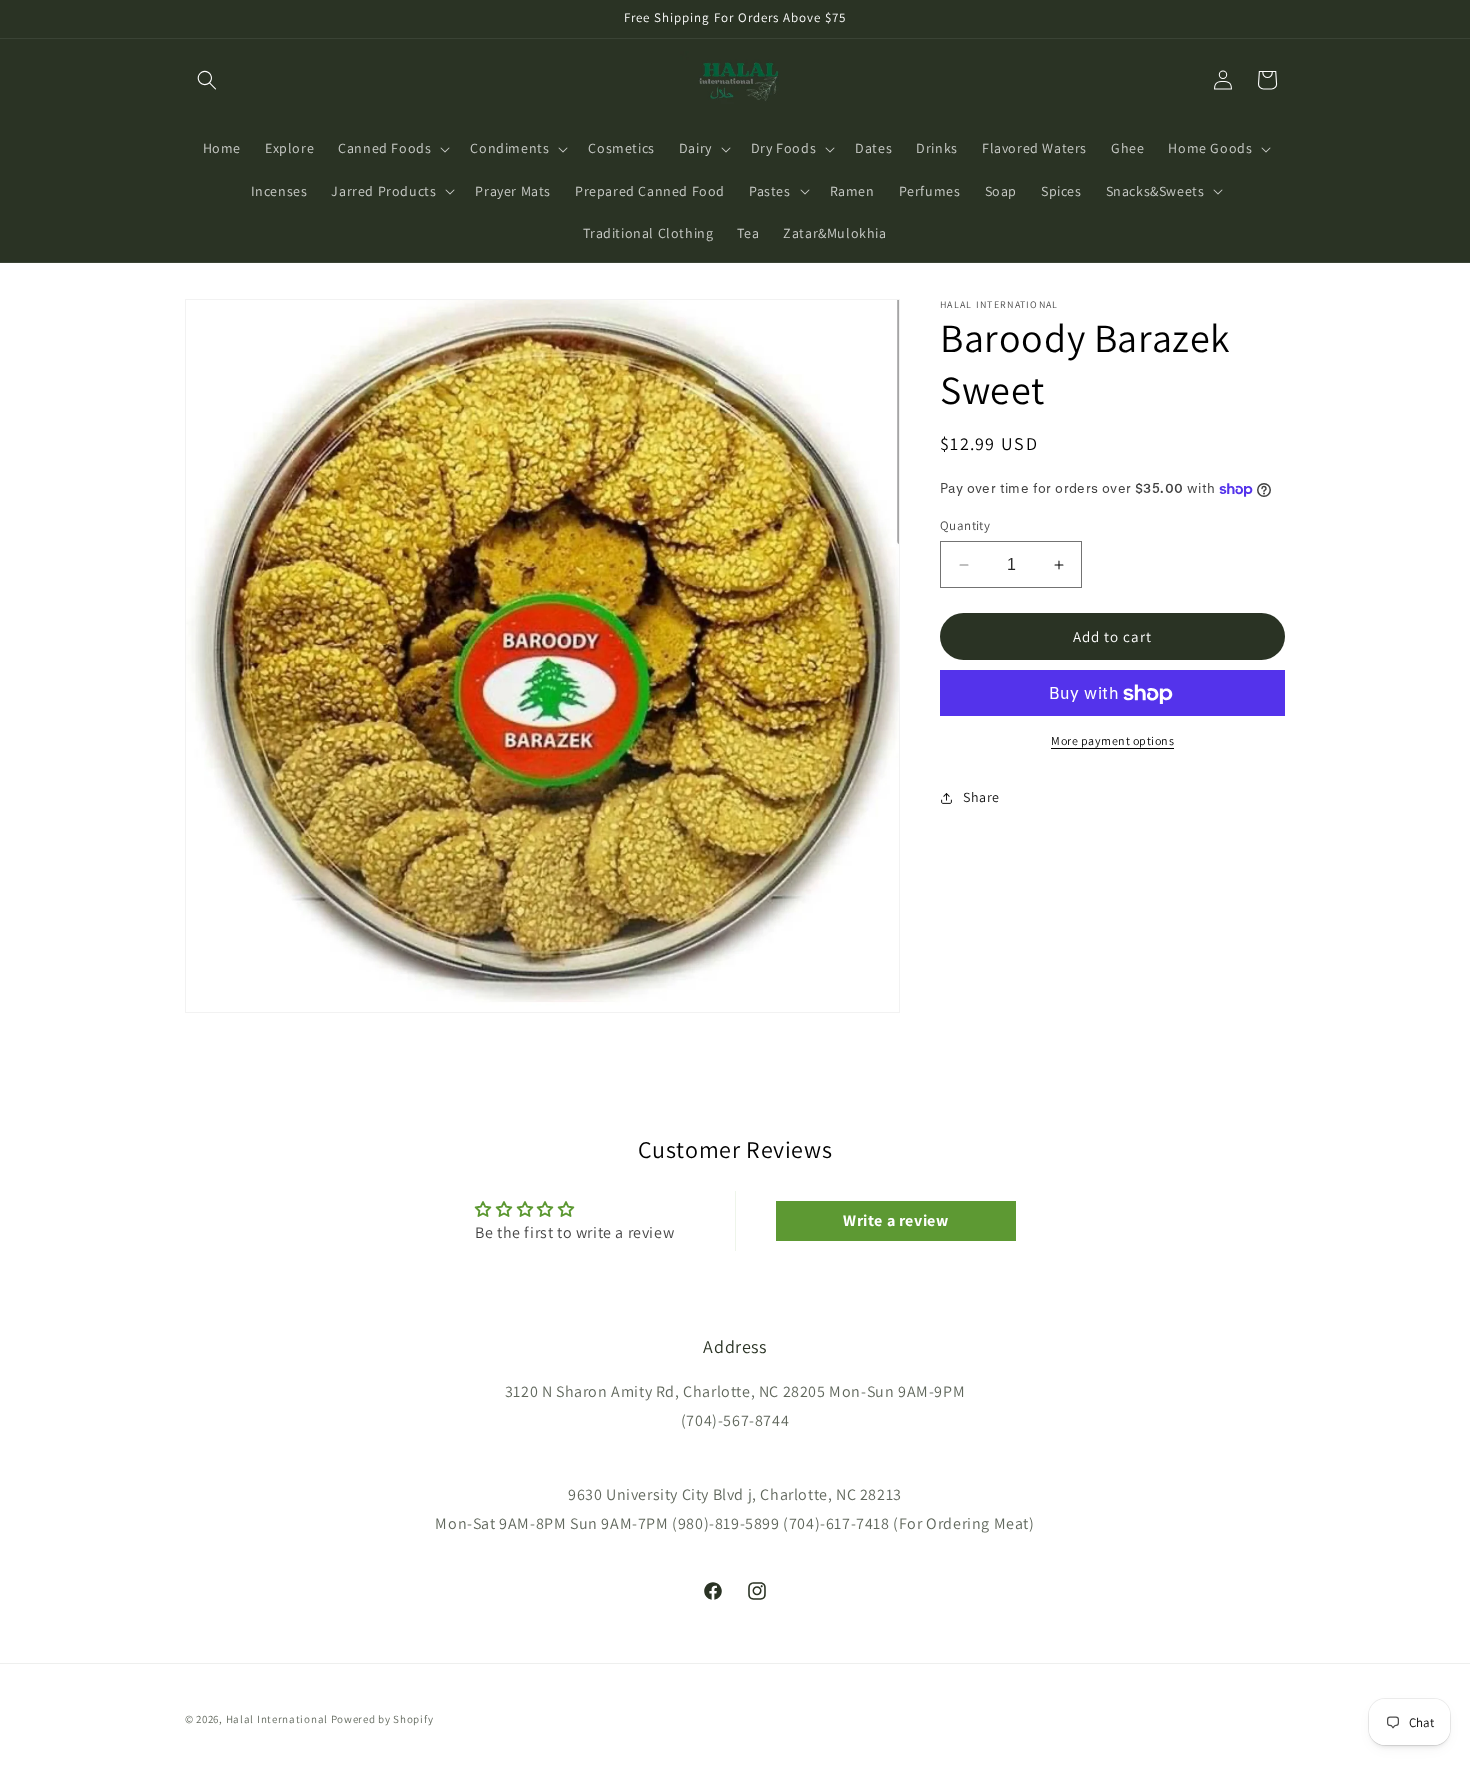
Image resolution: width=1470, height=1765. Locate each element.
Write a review (895, 1220)
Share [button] (981, 797)
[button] (207, 80)
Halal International (277, 1719)
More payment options (1112, 741)
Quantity (965, 525)
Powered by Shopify (382, 1719)
